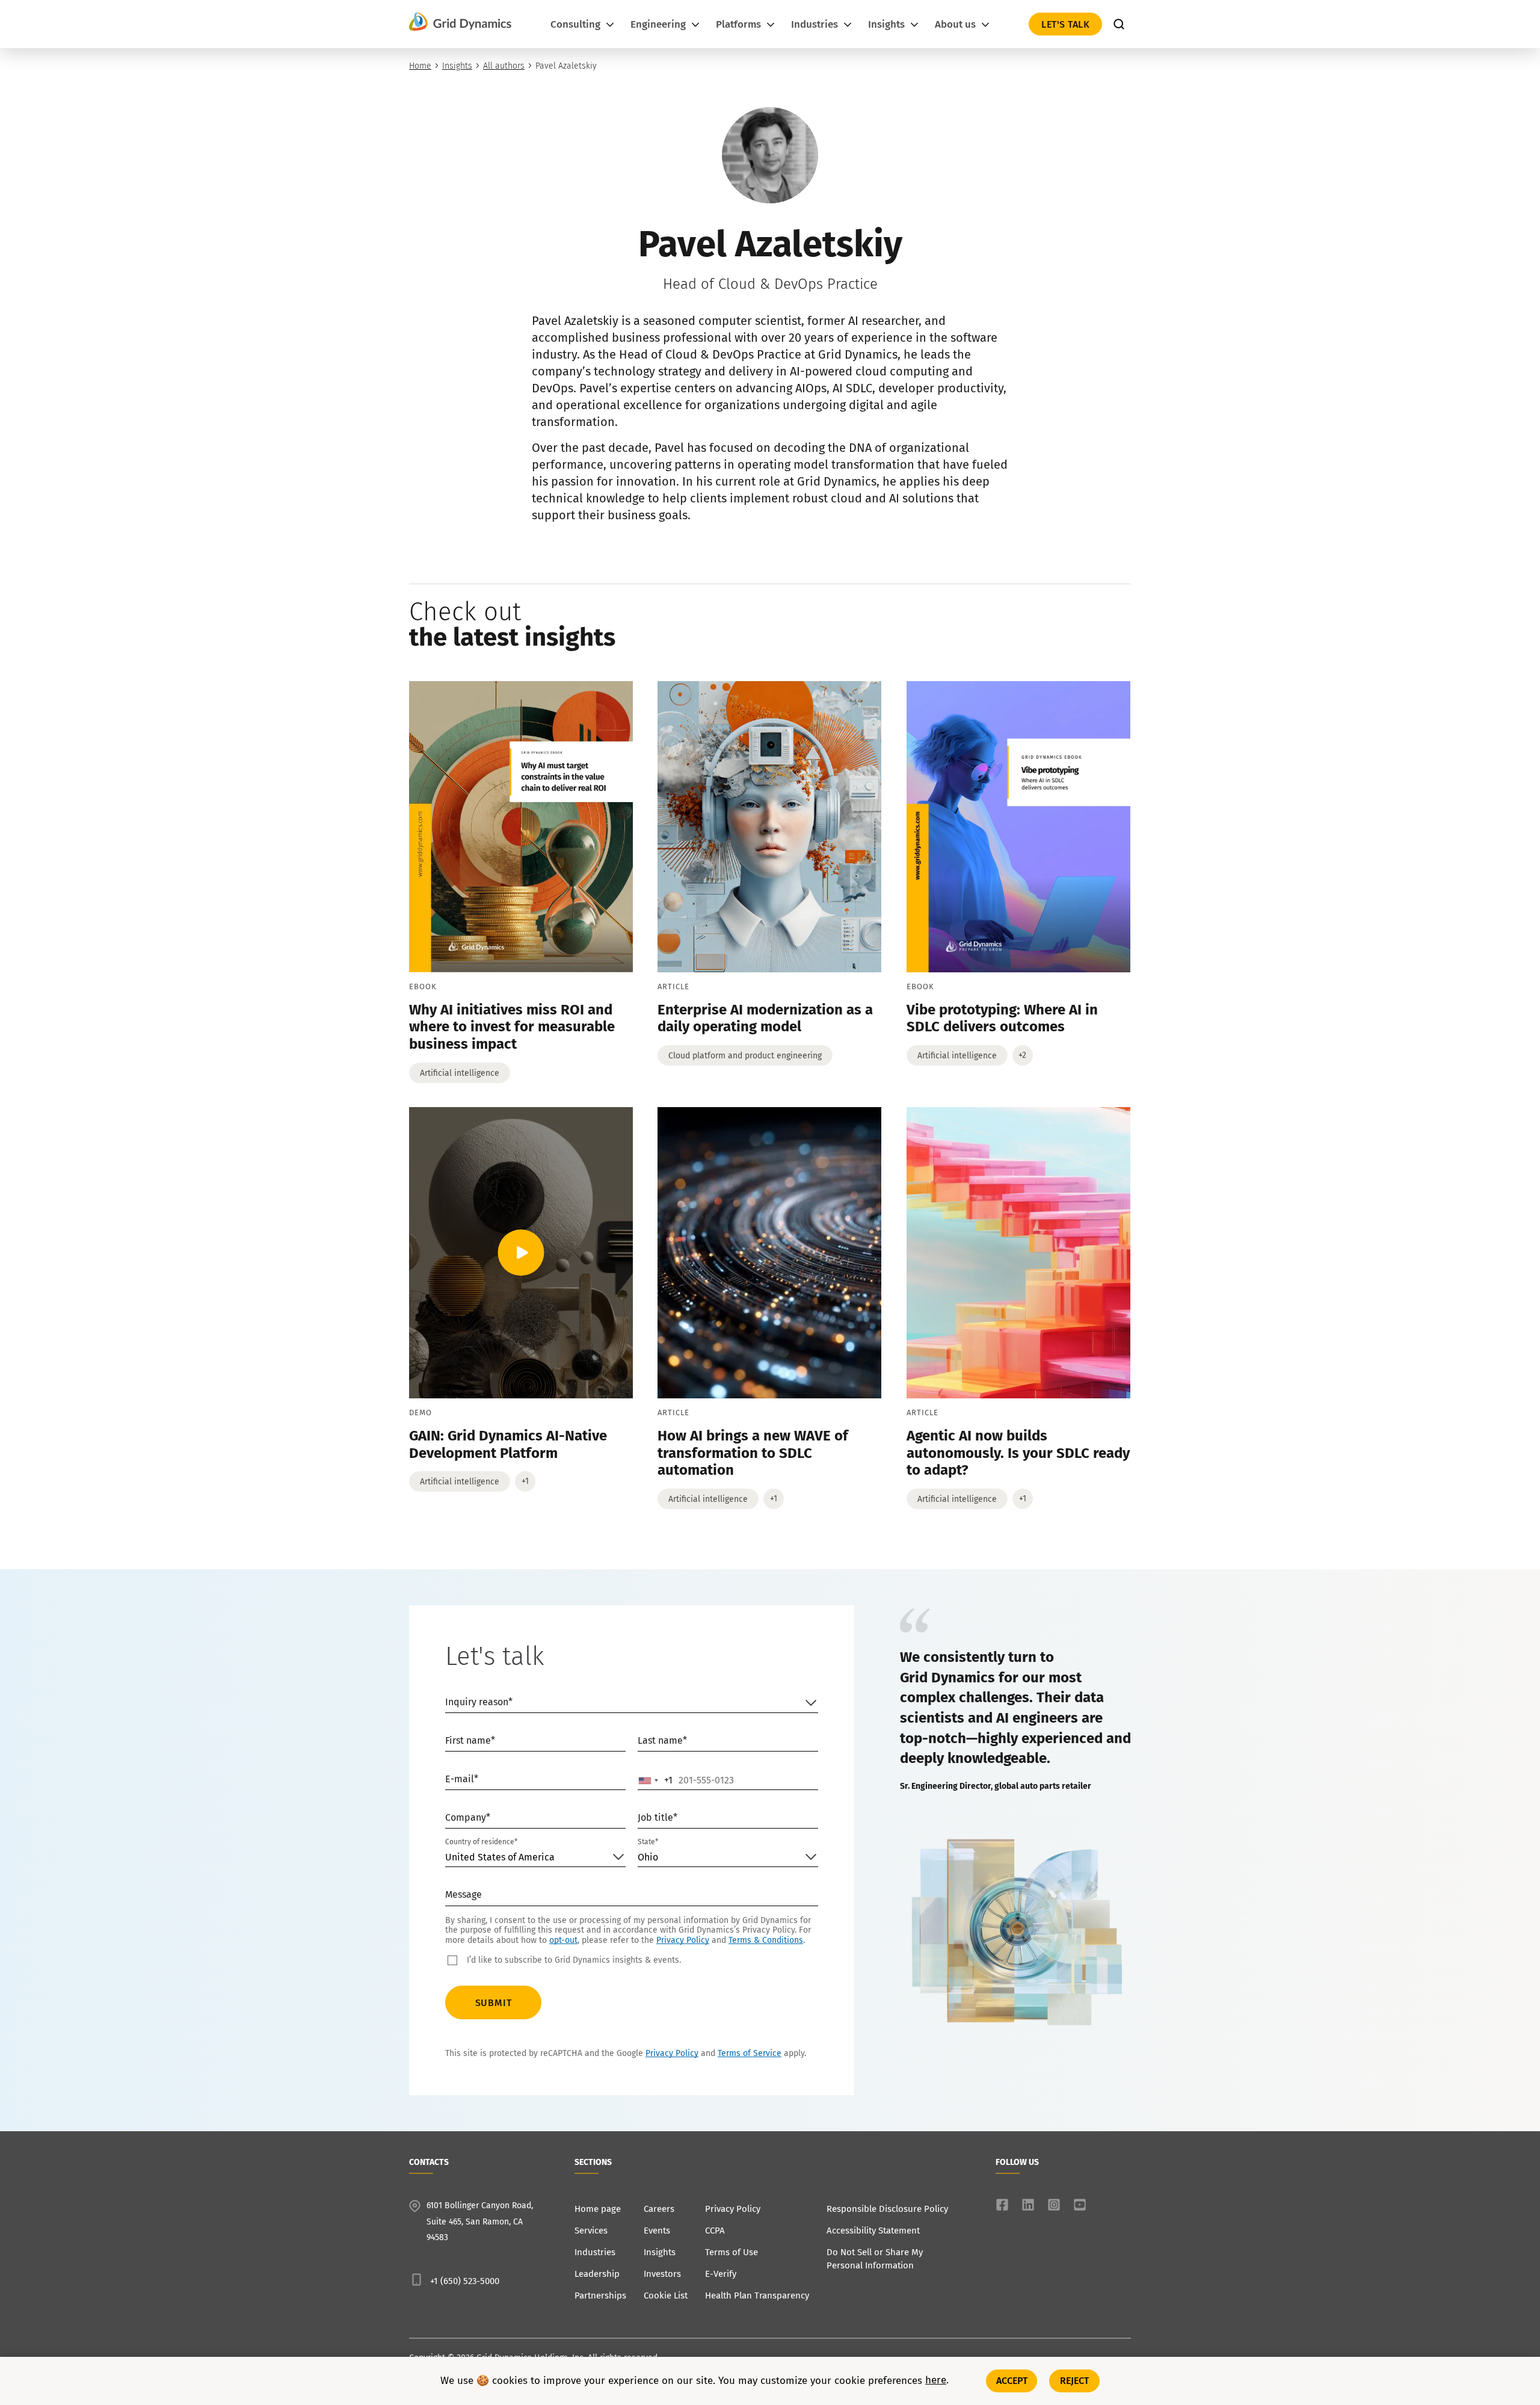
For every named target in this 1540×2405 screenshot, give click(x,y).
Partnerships (600, 2295)
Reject (1075, 2381)
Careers (659, 2209)
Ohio (648, 1857)
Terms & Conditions (766, 1940)
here (936, 2381)
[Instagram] (1054, 2205)
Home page (598, 2209)
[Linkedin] (1028, 2205)
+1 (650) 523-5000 (465, 2281)
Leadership (597, 2274)
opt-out (563, 1940)
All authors (504, 66)
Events (657, 2231)
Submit (494, 2003)
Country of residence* (481, 1842)
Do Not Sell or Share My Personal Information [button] (875, 2259)
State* (648, 1842)
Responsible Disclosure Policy (887, 2209)
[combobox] (656, 1780)
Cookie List (666, 2295)
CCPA (715, 2231)
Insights (457, 66)
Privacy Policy (683, 1940)
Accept (1012, 2381)
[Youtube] (1080, 2205)
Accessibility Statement (873, 2231)
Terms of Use (731, 2252)
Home (420, 66)
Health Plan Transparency (757, 2295)
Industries (595, 2252)
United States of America (500, 1857)
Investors (662, 2274)
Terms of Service (750, 2053)
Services (591, 2231)
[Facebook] (1002, 2205)
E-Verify (721, 2274)
